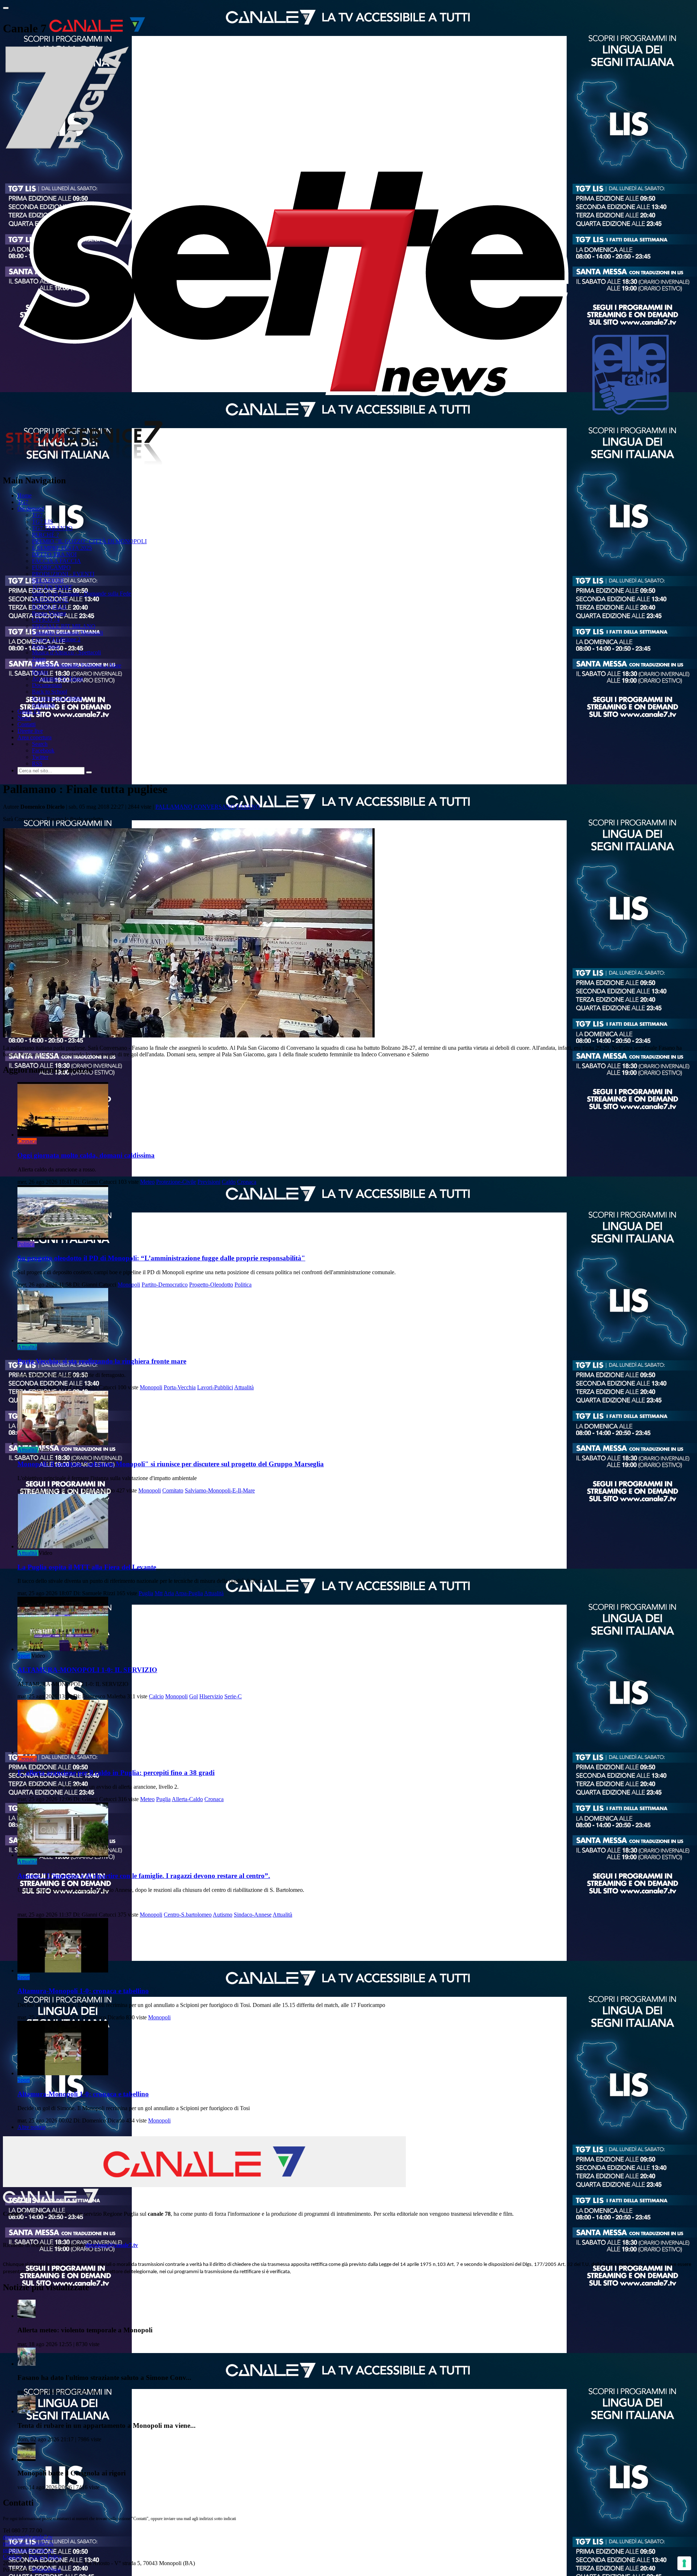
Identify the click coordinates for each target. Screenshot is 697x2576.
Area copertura (34, 737)
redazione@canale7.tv (28, 2544)
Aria (169, 1593)
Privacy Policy (45, 2557)
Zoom (39, 659)
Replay (40, 672)
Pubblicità (43, 705)
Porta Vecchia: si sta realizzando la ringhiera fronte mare (102, 1361)
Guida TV (29, 711)
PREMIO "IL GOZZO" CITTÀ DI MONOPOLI (89, 541)
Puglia (146, 1593)
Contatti (27, 724)
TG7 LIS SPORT (52, 587)
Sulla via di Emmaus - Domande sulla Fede (81, 594)
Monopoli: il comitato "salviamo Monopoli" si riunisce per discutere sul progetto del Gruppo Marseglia (171, 1464)
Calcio (156, 1696)
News (24, 718)
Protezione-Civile (176, 1182)
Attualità (27, 1347)
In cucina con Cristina (57, 698)
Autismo (223, 1915)
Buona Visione (49, 613)
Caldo (229, 1182)
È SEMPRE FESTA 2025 (62, 548)
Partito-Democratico (165, 1285)
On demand (31, 509)
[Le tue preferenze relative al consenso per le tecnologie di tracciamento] (684, 2563)
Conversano (214, 807)
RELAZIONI (48, 580)
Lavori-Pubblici (215, 1387)
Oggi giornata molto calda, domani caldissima (86, 1155)
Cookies (12, 2557)
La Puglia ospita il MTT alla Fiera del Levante (87, 1567)
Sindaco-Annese (253, 1915)
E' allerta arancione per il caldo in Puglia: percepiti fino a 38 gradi (116, 1773)
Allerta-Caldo (187, 1799)
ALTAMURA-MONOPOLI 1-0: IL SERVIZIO (87, 1670)
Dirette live (30, 731)
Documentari (47, 685)
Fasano (248, 807)
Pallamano (174, 807)
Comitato (173, 1490)
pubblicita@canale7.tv (28, 2550)
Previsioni (209, 1182)
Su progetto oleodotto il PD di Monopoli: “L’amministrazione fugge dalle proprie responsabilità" (161, 1258)
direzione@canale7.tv (112, 2245)
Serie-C (233, 1696)
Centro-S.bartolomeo (188, 1915)
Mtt (159, 1593)
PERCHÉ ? (45, 535)
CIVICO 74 (46, 620)
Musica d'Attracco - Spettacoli (66, 652)
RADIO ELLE (49, 607)
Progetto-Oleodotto (211, 1285)
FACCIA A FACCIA (56, 561)
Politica (26, 1244)
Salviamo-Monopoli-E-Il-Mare (220, 1490)
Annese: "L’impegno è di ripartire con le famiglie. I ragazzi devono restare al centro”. (144, 1876)
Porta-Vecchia (180, 1387)
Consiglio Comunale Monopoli (68, 633)
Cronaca (27, 1141)
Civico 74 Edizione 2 (56, 639)
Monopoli (129, 1285)
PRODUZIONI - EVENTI (63, 574)
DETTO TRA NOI (54, 554)
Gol (193, 1696)
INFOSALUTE (50, 600)
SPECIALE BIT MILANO (64, 626)
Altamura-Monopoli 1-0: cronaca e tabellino (83, 1991)
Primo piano (46, 646)
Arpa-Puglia (189, 1593)
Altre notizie (32, 2127)
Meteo (147, 1182)
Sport (24, 1656)
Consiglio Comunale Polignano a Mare (77, 665)
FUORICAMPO (51, 567)
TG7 (23, 502)
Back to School (50, 692)
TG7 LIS (42, 522)
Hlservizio (211, 1696)
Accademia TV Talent (57, 678)
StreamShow (47, 2570)
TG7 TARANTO (52, 528)
